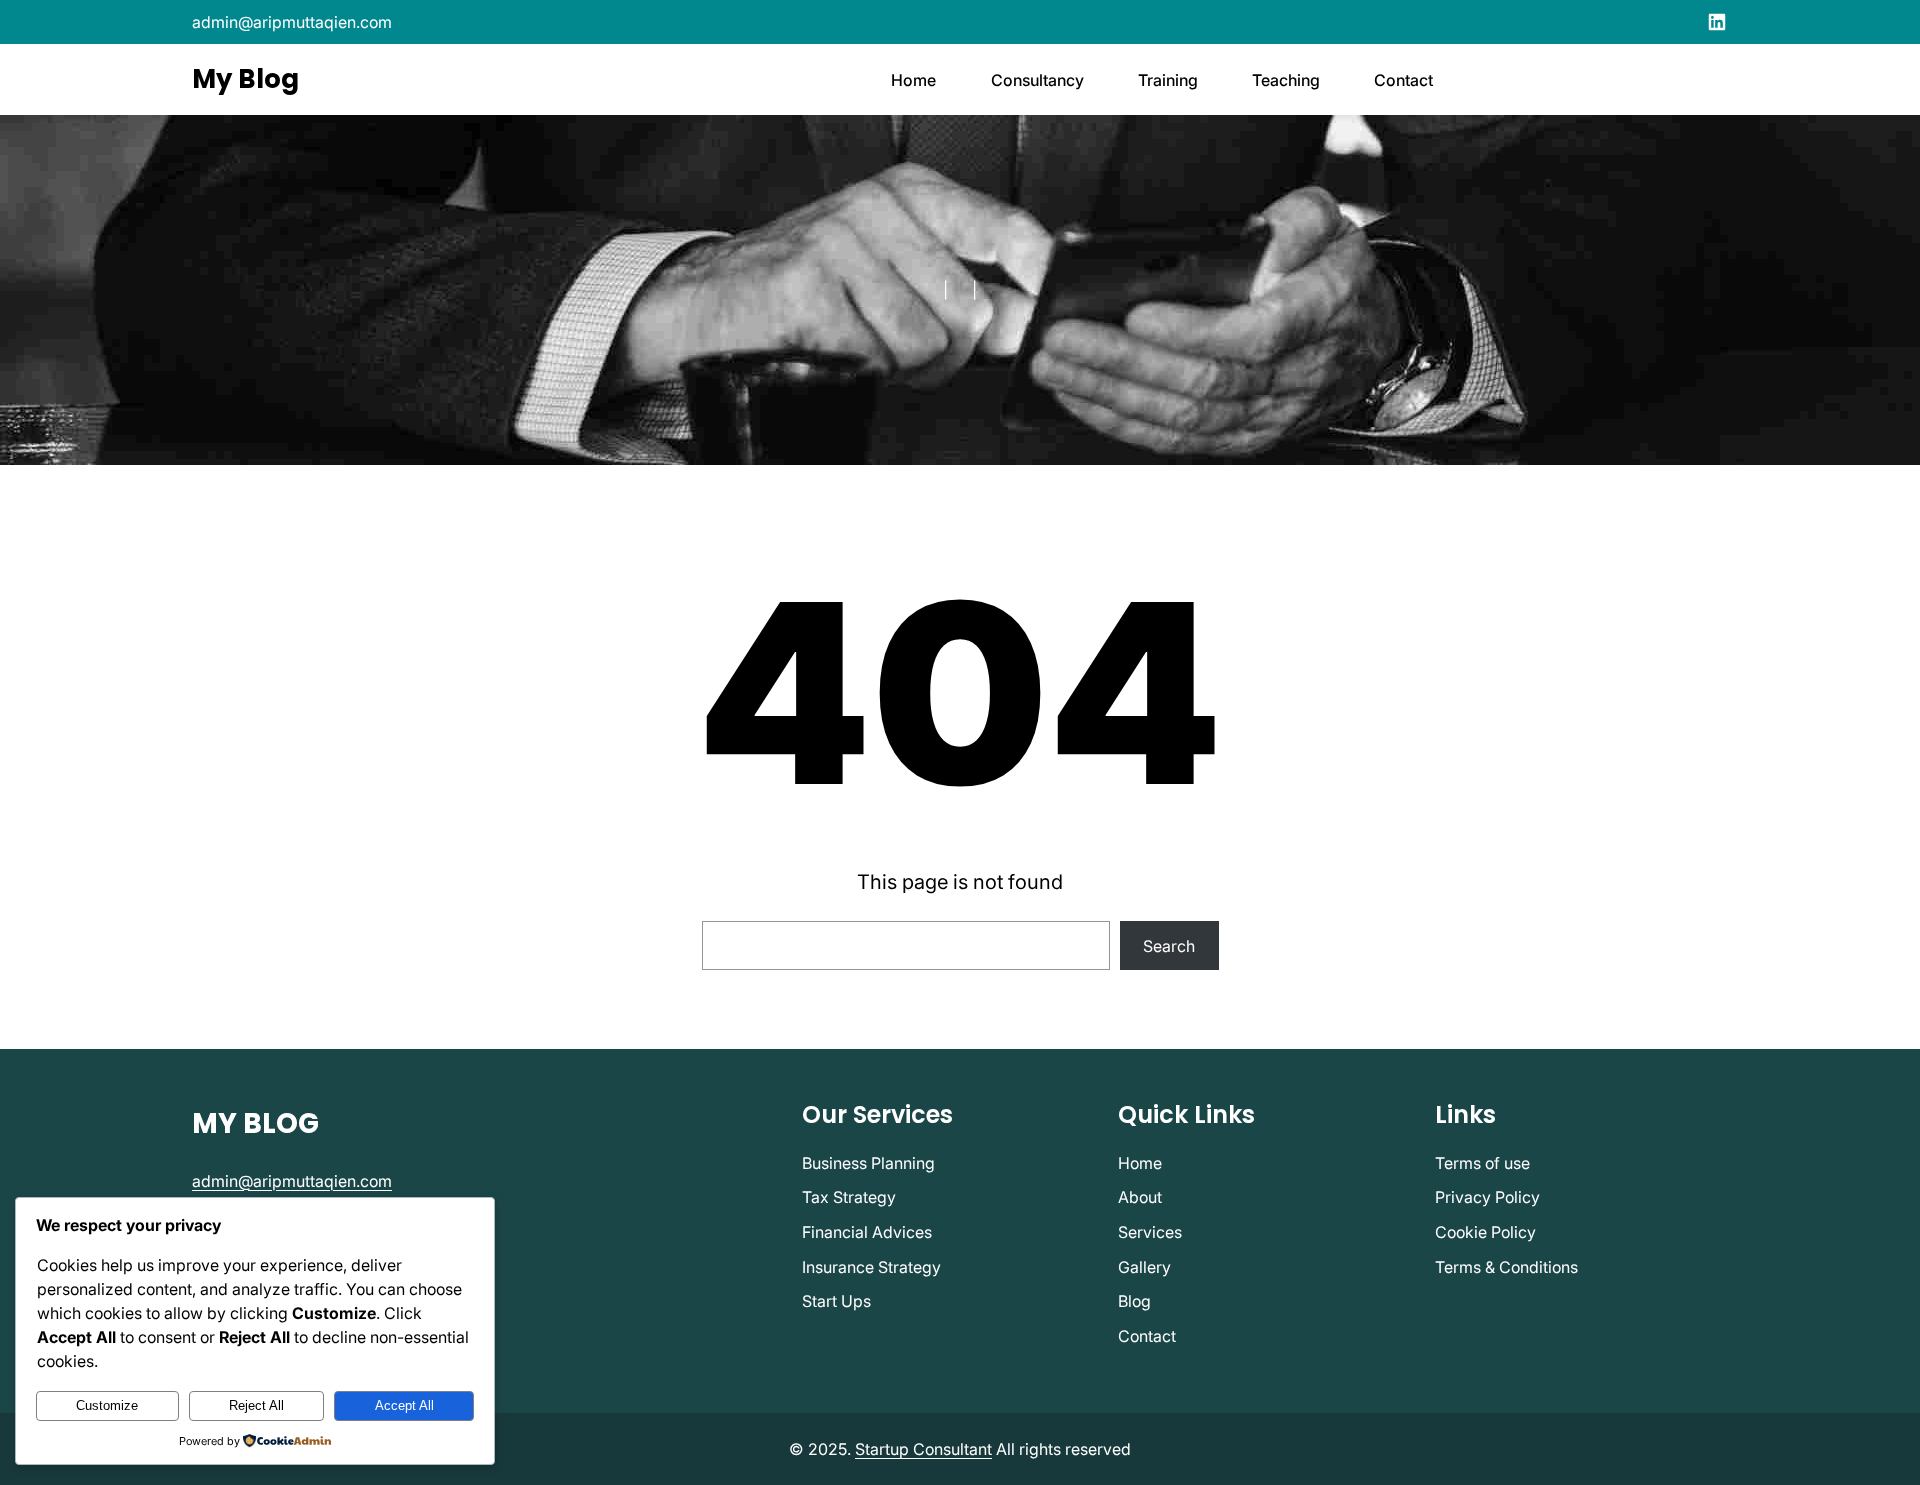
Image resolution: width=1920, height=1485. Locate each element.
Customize (107, 1405)
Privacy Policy (1487, 1197)
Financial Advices (867, 1232)
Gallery (1144, 1267)
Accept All (404, 1405)
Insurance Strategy (871, 1267)
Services (1150, 1232)
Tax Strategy (849, 1197)
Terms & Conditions (1506, 1267)
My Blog (245, 79)
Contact (1147, 1336)
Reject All (256, 1405)
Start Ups (836, 1301)
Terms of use (1482, 1163)
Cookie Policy (1485, 1232)
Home (1140, 1163)
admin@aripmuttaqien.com (292, 22)
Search (1169, 946)
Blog (1134, 1301)
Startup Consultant (923, 1449)
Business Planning (868, 1163)
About (1140, 1197)
